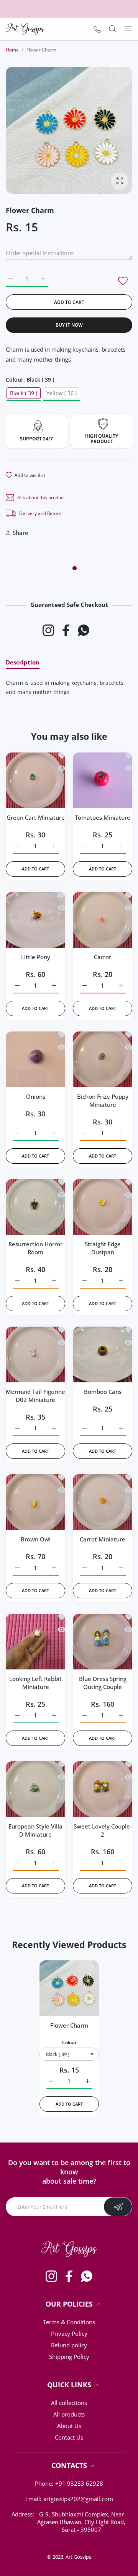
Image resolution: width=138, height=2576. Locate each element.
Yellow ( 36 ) (62, 393)
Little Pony (36, 957)
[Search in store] (113, 29)
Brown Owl (36, 1539)
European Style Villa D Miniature (35, 1830)
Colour (69, 2042)
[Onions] (35, 1057)
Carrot (103, 957)
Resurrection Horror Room (35, 1248)
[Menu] (128, 29)
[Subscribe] (118, 2207)
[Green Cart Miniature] (35, 778)
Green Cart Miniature (36, 817)
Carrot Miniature (103, 1539)
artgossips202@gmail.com (78, 2499)
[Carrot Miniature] (103, 1500)
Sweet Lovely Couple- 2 (103, 1830)
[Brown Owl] (35, 1500)
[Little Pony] (35, 918)
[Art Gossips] (25, 29)
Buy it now (69, 325)
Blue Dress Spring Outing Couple (103, 1683)
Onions (36, 1096)
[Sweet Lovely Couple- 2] (103, 1787)
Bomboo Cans (103, 1392)
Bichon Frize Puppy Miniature (103, 1100)
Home (12, 50)
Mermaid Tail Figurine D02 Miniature (35, 1396)
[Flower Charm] (69, 1986)
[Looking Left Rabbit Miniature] (35, 1640)
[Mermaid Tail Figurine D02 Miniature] (35, 1353)
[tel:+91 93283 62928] (97, 29)
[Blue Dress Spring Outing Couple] (103, 1640)
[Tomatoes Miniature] (103, 778)
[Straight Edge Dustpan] (103, 1205)
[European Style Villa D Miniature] (35, 1787)
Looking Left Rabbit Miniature (35, 1683)
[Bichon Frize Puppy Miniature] (103, 1057)
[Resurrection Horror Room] (35, 1205)
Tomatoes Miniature (103, 817)
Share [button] (21, 533)
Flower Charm (69, 2025)
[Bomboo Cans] (103, 1353)
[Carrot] (103, 918)
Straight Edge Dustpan (103, 1248)
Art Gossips (78, 2557)
